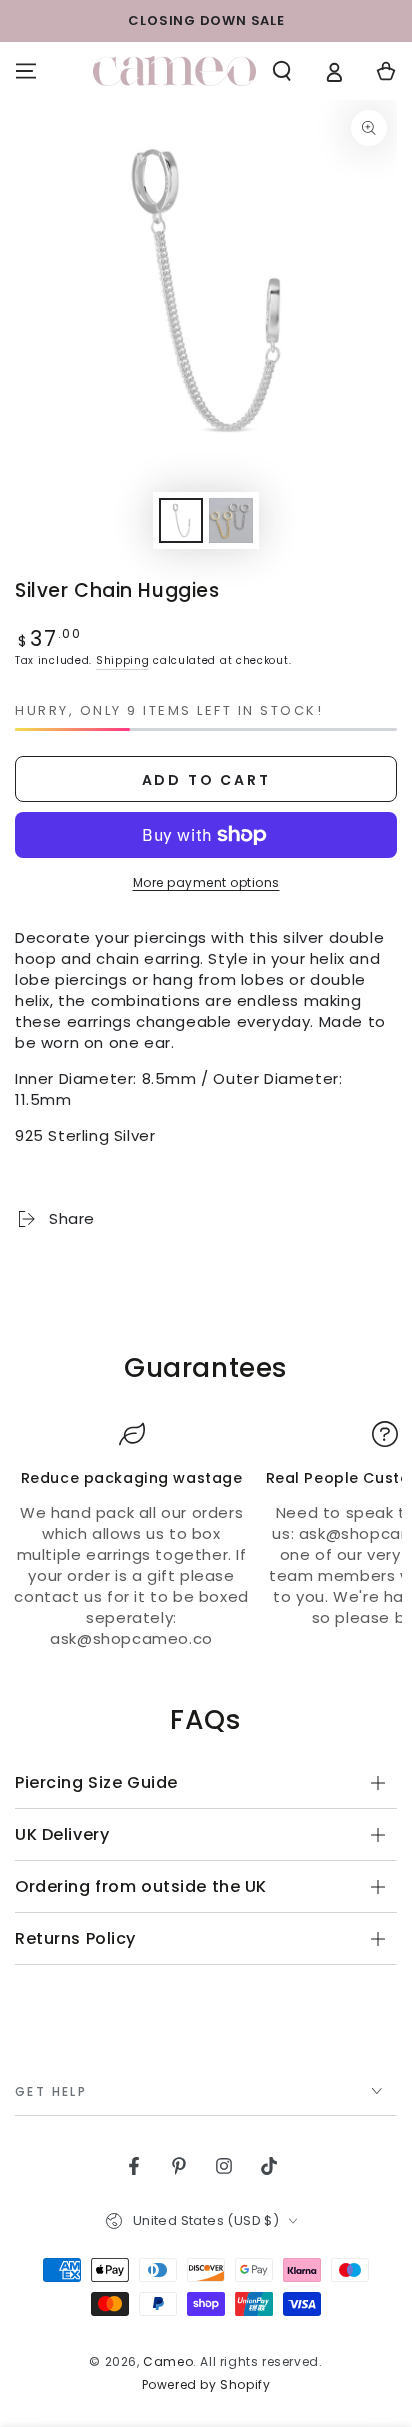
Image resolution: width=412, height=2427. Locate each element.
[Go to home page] (174, 71)
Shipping (123, 660)
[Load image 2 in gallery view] (231, 520)
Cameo (168, 2361)
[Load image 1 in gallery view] (181, 520)
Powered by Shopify (206, 2385)
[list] (206, 1535)
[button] (282, 71)
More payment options (206, 882)
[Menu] (26, 71)
